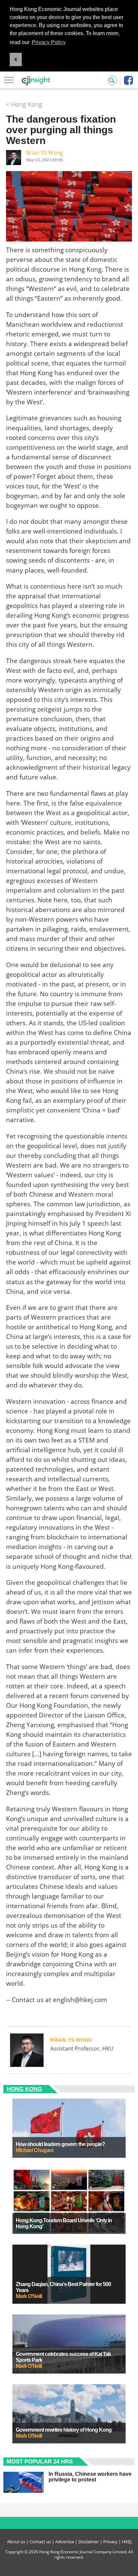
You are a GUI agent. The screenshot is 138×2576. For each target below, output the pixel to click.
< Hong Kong (24, 104)
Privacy (110, 2542)
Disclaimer (89, 2542)
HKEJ (127, 2542)
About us (16, 2542)
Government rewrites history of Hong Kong (64, 2430)
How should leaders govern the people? (60, 2144)
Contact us (40, 2542)
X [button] (16, 59)
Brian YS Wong (45, 153)
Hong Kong (24, 2089)
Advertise (65, 2542)
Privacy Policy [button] (49, 42)
